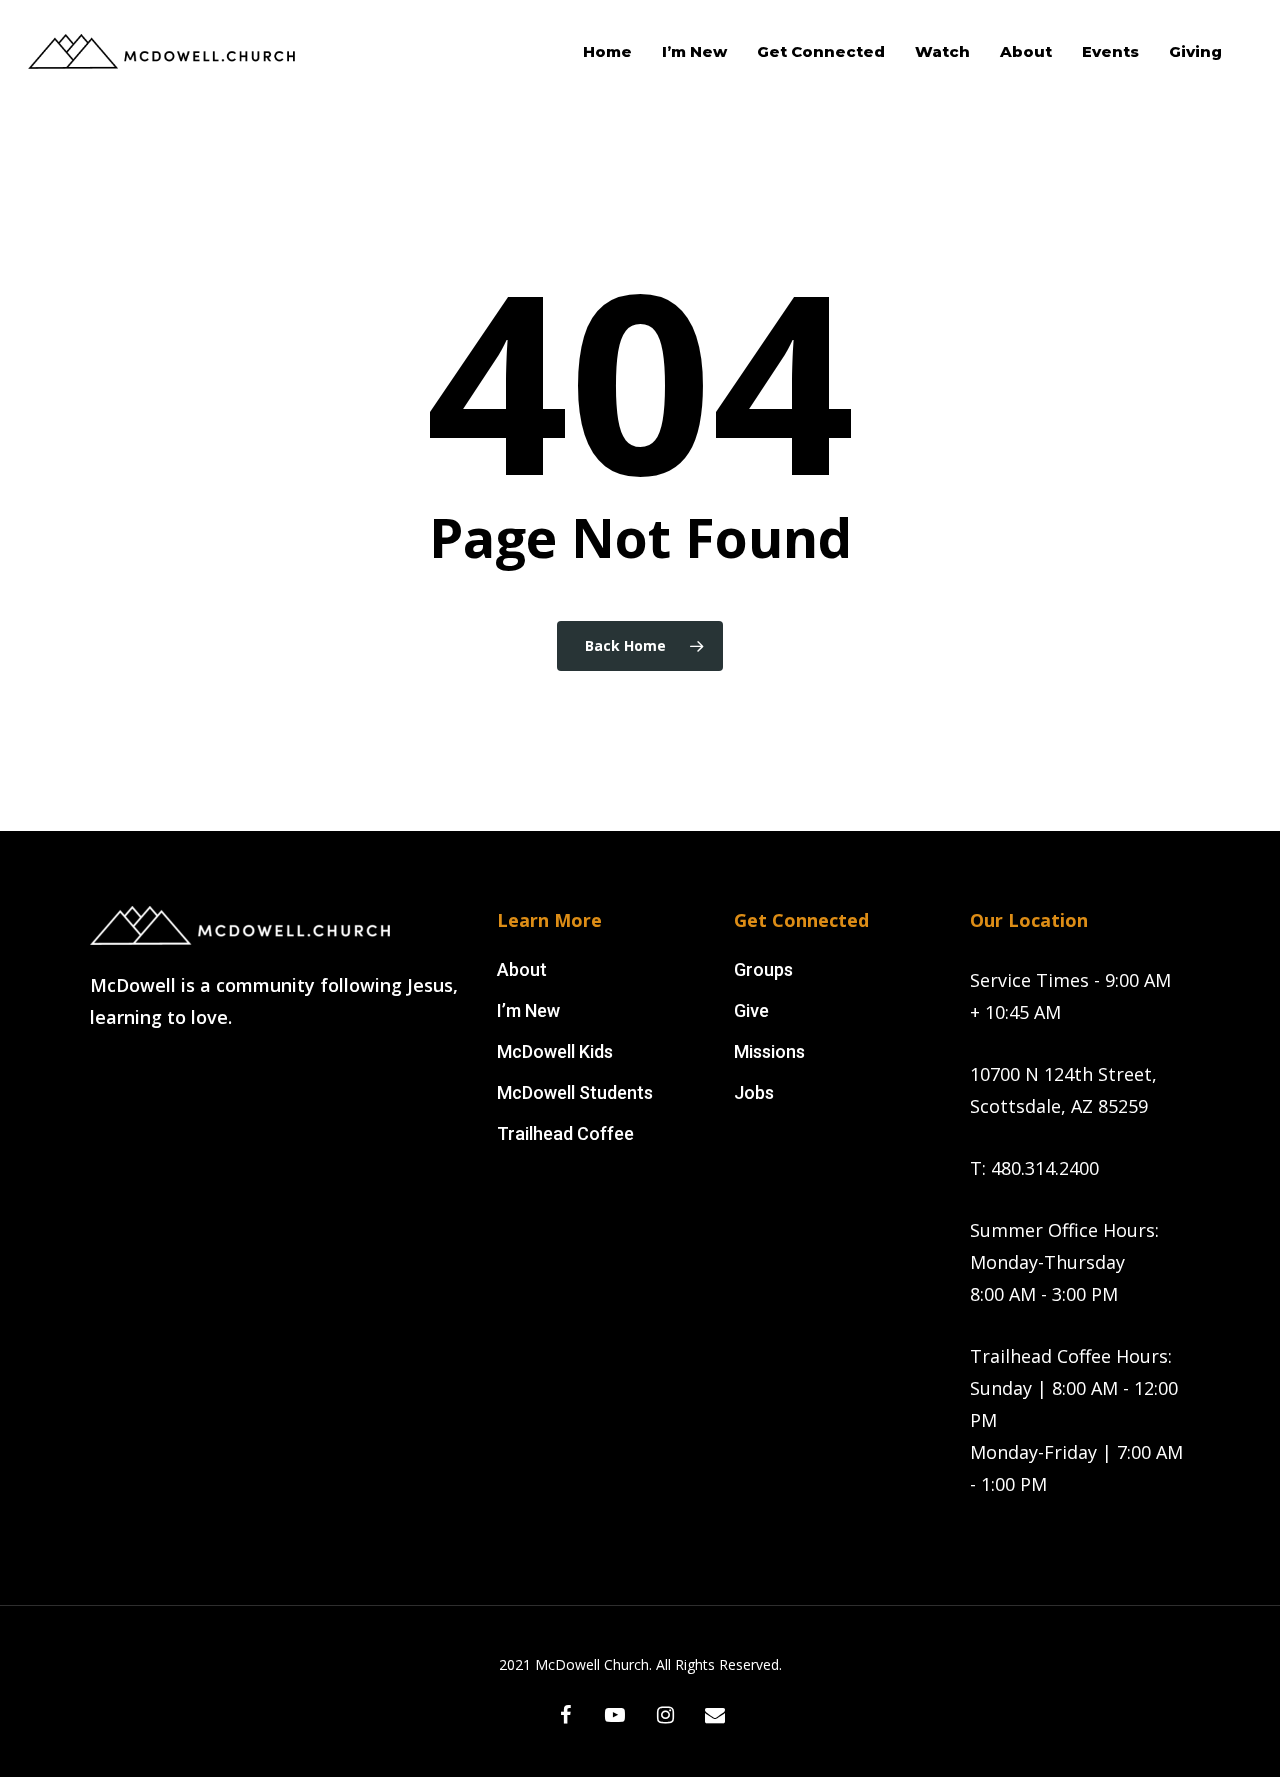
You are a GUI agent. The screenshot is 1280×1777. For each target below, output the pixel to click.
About (522, 969)
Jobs (754, 1092)
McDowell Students (575, 1092)
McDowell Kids (555, 1051)
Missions (769, 1051)
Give (751, 1010)
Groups (763, 969)
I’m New (528, 1010)
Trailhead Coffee (565, 1133)
